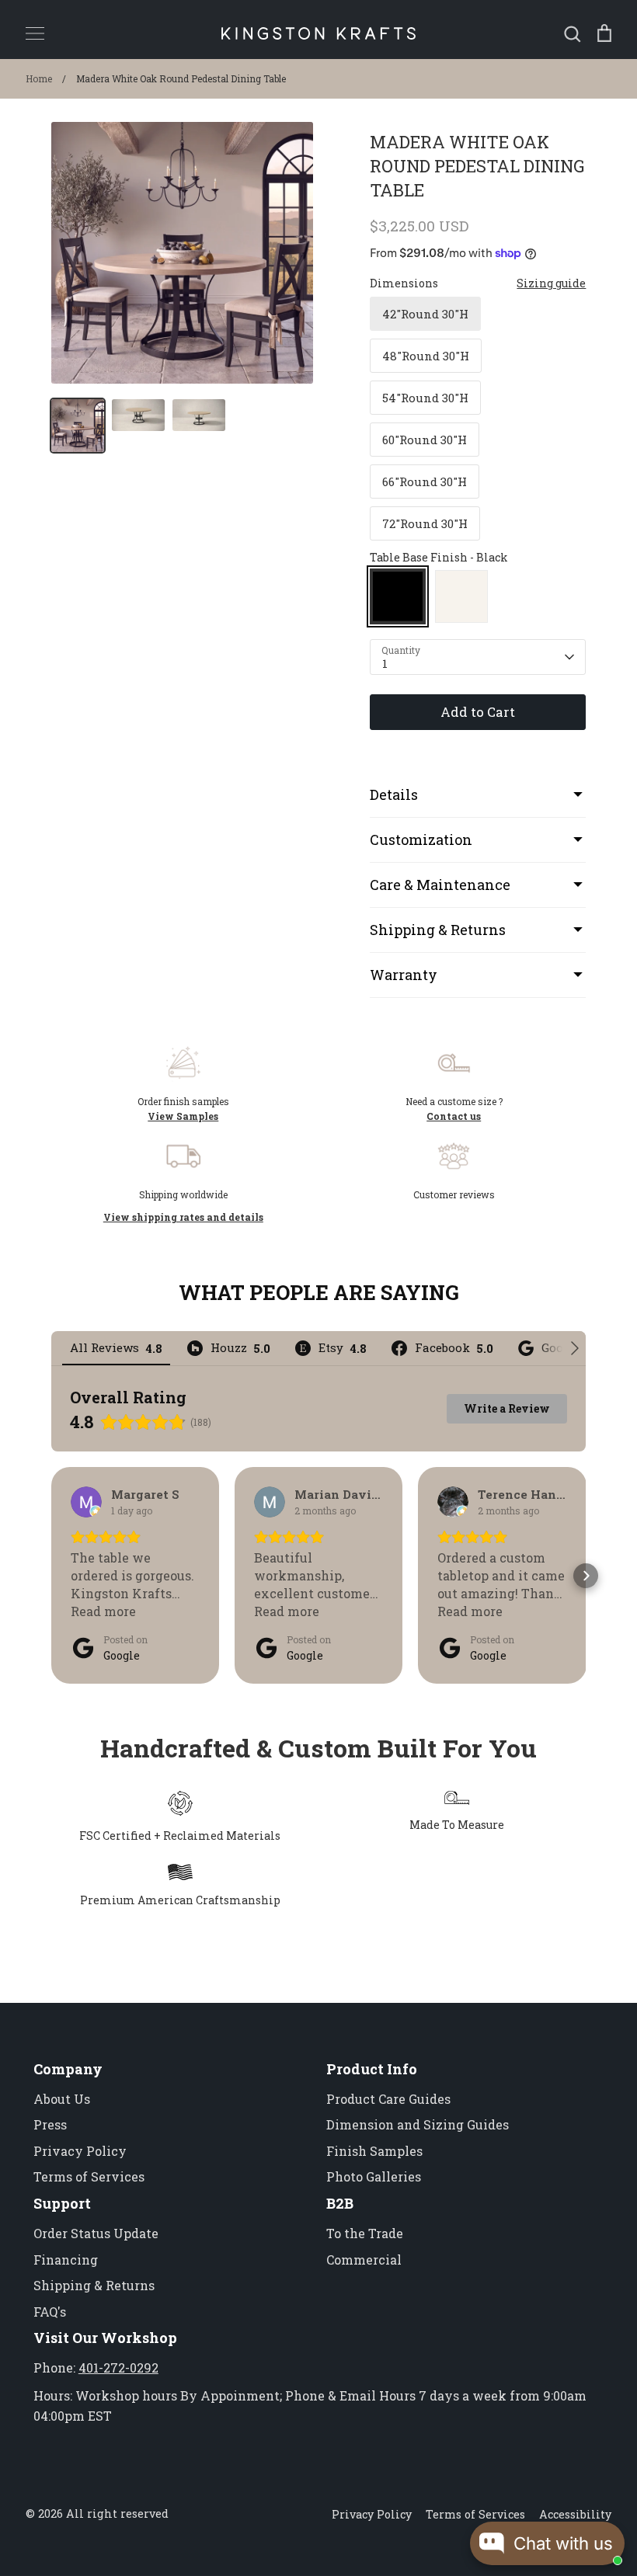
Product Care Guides (388, 2099)
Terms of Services (89, 2176)
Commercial (364, 2260)
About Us (62, 2099)
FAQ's (50, 2312)
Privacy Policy (80, 2151)
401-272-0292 (118, 2367)
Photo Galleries (374, 2176)
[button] (51, 1576)
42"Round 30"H (425, 314)
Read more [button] (103, 1611)
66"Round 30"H (425, 481)
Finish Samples (374, 2151)
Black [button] (398, 596)
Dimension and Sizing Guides (418, 2124)
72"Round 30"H (425, 523)
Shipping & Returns (94, 2285)
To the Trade (365, 2233)
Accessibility (575, 2514)
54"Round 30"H (425, 398)
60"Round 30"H (425, 440)
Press (50, 2124)
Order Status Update (96, 2233)
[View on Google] (86, 1502)
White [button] (461, 596)
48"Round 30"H (426, 356)
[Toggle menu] (35, 33)
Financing (66, 2260)
